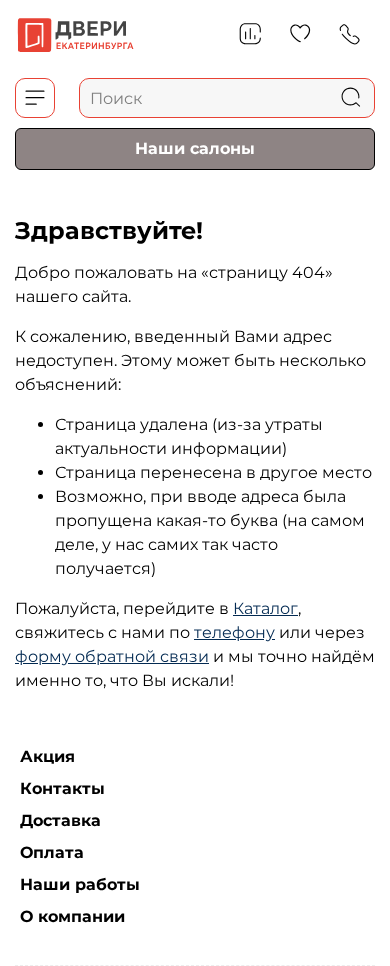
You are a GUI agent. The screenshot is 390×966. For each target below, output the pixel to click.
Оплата (52, 852)
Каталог (265, 608)
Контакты (62, 788)
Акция (47, 756)
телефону (234, 632)
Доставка (60, 820)
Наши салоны (195, 147)
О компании (72, 916)
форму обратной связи (112, 656)
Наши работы (80, 884)
